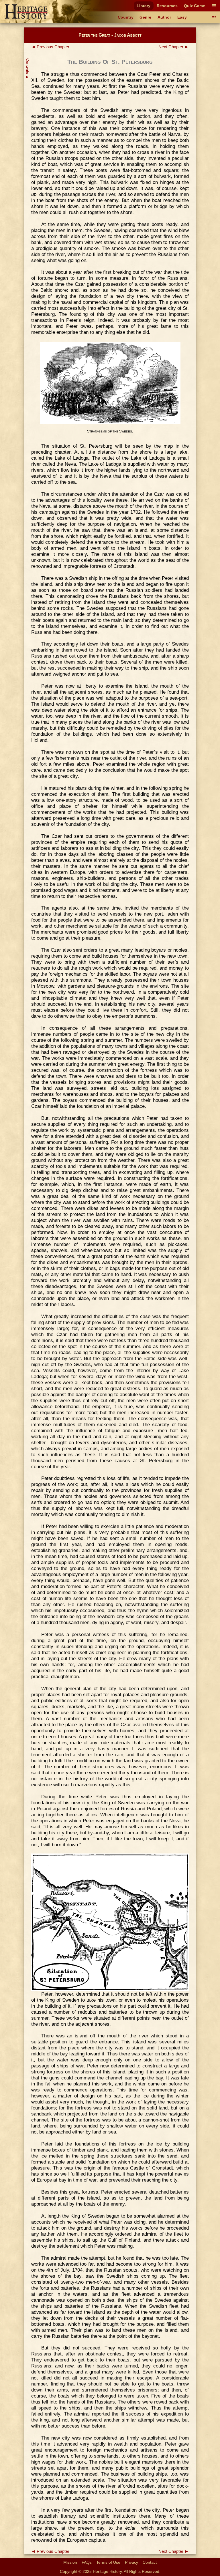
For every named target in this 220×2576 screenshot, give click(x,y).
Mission (70, 2562)
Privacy (131, 2562)
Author (164, 17)
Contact (150, 2562)
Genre (145, 17)
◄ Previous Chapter (50, 47)
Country (126, 17)
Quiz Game (195, 6)
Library (144, 6)
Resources (167, 6)
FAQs (87, 2562)
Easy (182, 17)
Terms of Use (108, 2562)
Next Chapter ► (174, 47)
